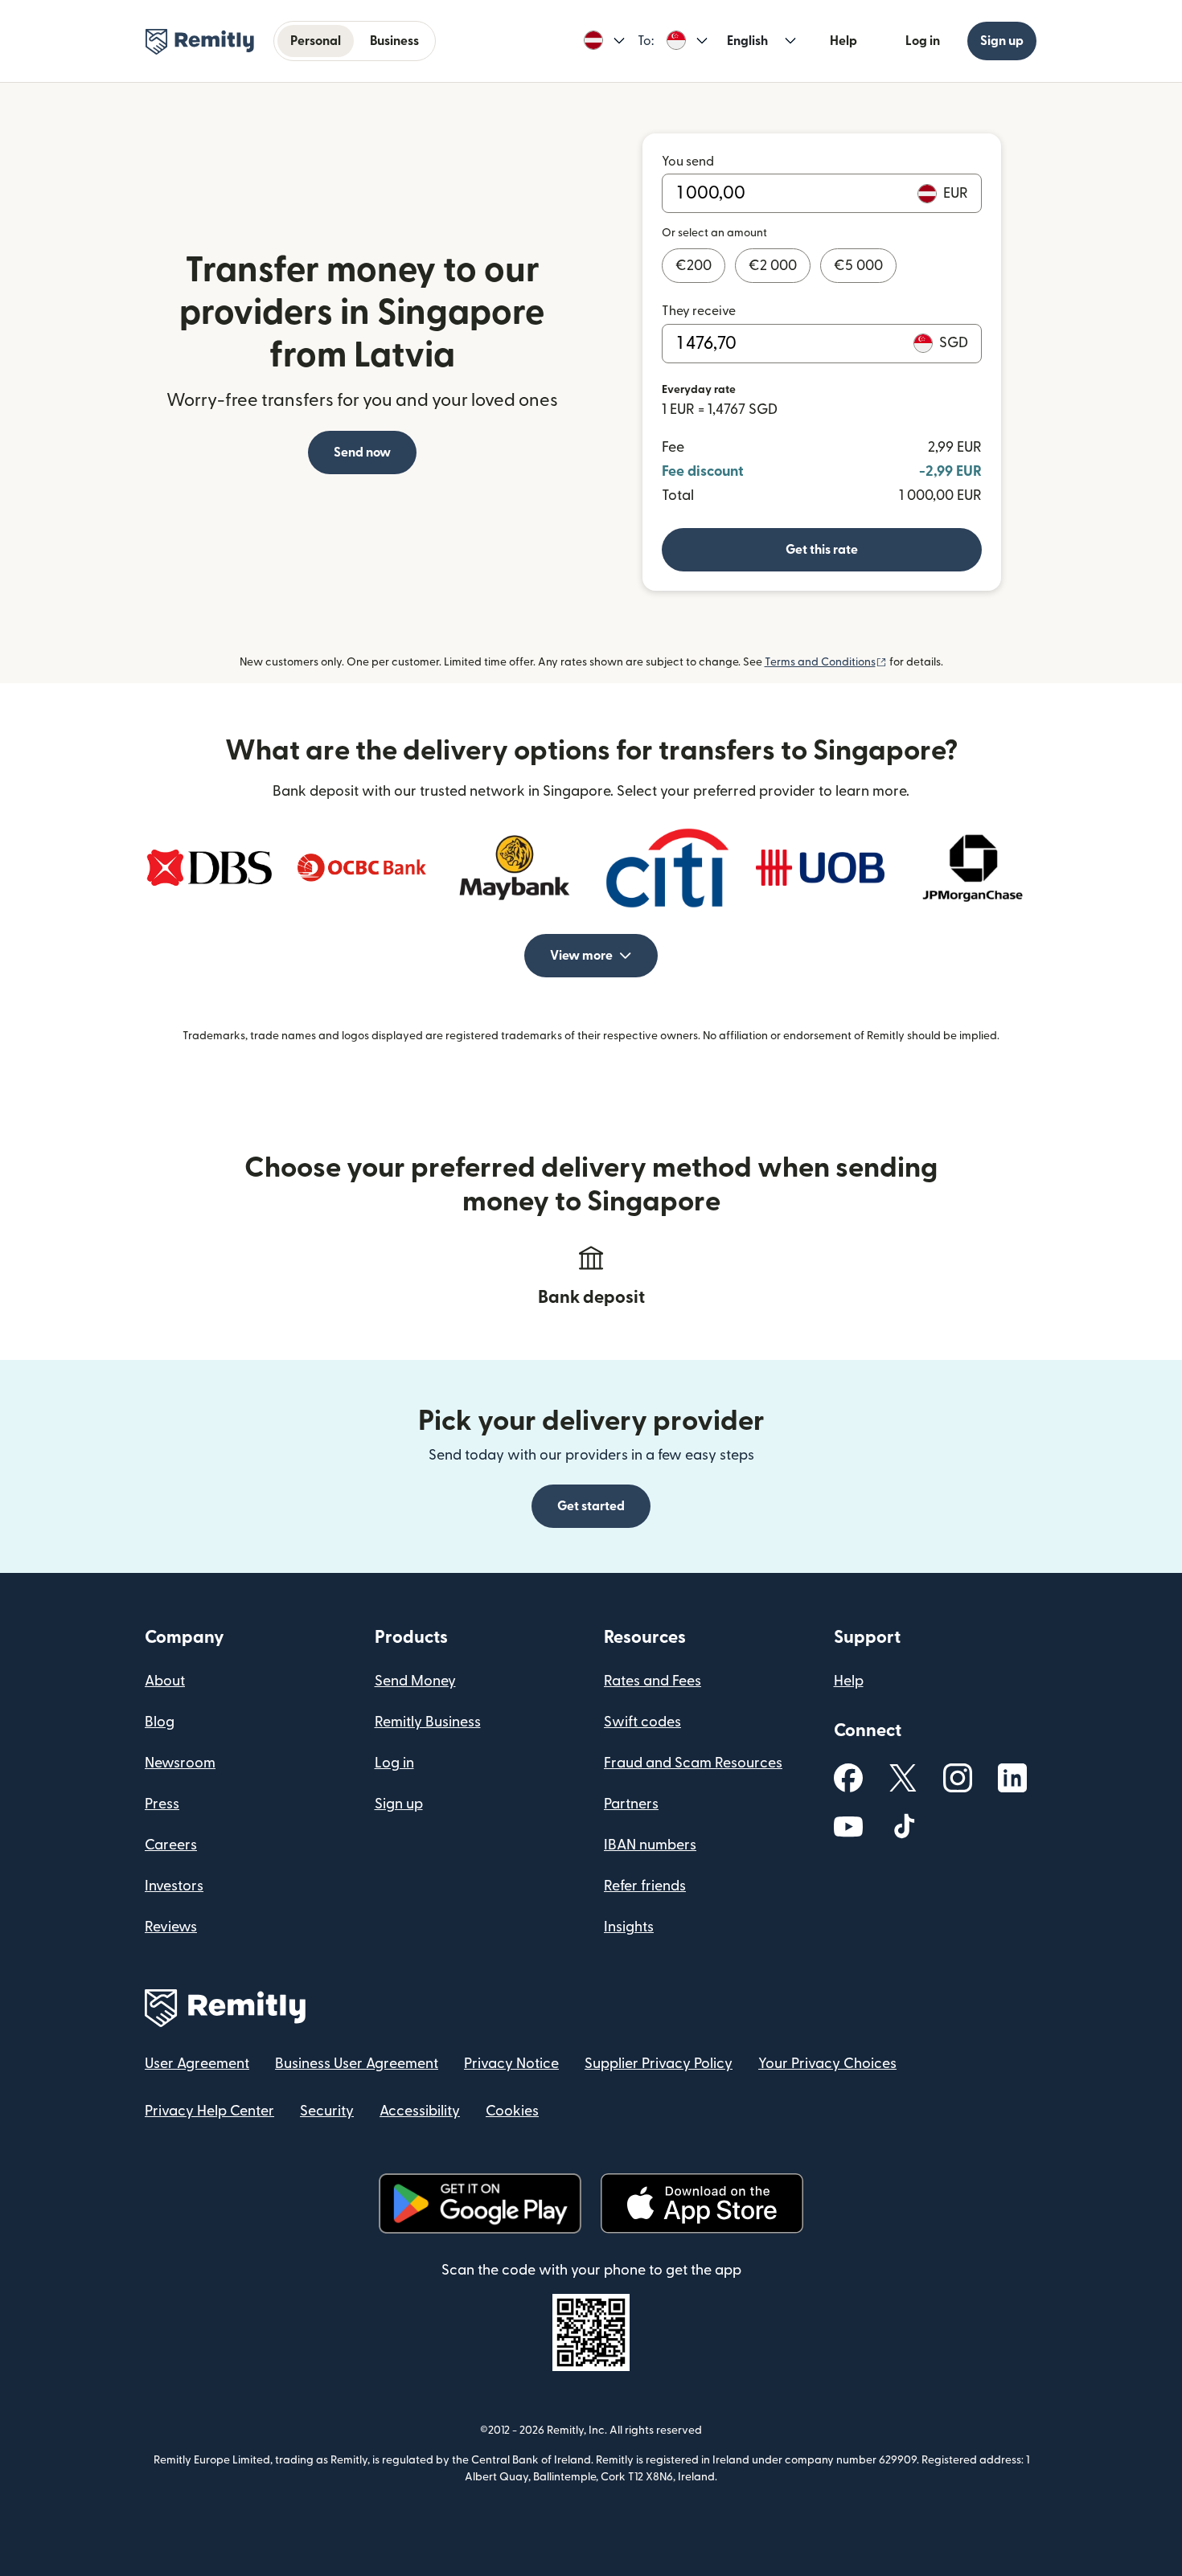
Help (843, 41)
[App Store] (702, 2203)
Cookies (512, 2111)
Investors (174, 1886)
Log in (923, 41)
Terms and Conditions (826, 662)
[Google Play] (480, 2203)
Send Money (415, 1681)
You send (688, 162)
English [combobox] (747, 41)
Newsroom (180, 1763)
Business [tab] (394, 41)
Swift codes (642, 1722)
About (165, 1681)
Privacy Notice (511, 2064)
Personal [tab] (316, 41)
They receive (699, 311)
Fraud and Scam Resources (693, 1763)
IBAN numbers (650, 1845)
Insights (629, 1927)
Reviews (171, 1927)
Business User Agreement (357, 2064)
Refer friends (645, 1886)
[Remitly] (200, 42)
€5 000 (858, 266)
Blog (160, 1722)
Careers (171, 1845)
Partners (631, 1804)
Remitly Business (428, 1722)
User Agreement (197, 2064)
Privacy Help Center (209, 2111)
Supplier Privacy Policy (659, 2064)
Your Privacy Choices (827, 2064)
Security (327, 2111)
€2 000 (773, 266)
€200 (694, 266)
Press (162, 1804)
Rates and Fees (653, 1681)
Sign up (1002, 41)
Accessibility (420, 2111)
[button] (604, 41)
